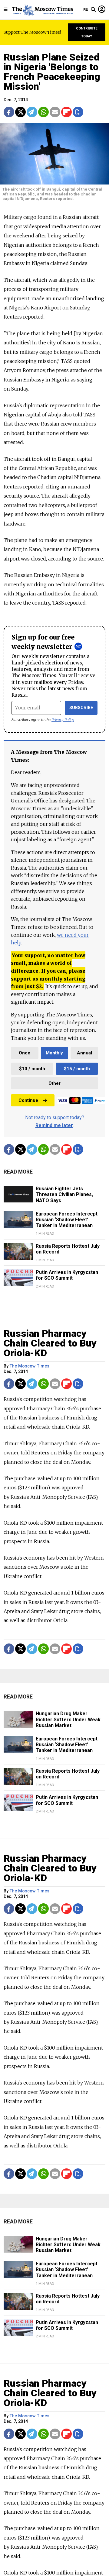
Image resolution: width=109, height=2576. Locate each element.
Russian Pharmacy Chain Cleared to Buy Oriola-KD (50, 1343)
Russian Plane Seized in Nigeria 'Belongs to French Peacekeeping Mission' (52, 72)
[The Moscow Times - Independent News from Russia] (42, 10)
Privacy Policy (63, 720)
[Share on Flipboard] (66, 112)
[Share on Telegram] (32, 112)
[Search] (93, 10)
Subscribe (81, 708)
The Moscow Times (30, 1366)
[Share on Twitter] (20, 112)
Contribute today (87, 32)
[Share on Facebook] (9, 112)
